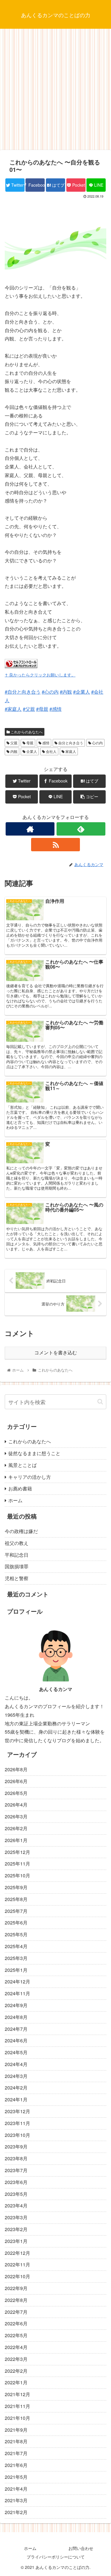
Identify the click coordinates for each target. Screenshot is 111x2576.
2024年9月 (16, 2005)
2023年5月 (16, 2194)
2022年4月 (16, 2347)
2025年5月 (16, 1934)
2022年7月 (16, 2312)
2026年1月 (16, 1840)
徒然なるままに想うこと (34, 1453)
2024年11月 (17, 1993)
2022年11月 (17, 2264)
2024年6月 (16, 2040)
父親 (13, 743)
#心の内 (50, 692)
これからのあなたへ (26, 732)
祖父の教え (17, 1543)
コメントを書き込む (56, 1353)
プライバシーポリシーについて (56, 2557)
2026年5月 (16, 1793)
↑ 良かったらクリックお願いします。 (40, 675)
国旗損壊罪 (17, 1566)
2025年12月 (17, 1852)
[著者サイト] (30, 829)
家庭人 (70, 751)
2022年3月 (16, 2359)
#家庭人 (13, 709)
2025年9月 (16, 1887)
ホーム (15, 1500)
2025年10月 (17, 1875)
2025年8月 (16, 1899)
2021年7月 (16, 2453)
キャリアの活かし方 (30, 1477)
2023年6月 (16, 2182)
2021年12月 (17, 2394)
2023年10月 (17, 2135)
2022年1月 (16, 2382)
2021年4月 (16, 2489)
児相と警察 (17, 1578)
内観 (13, 751)
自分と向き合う (70, 743)
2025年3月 (16, 1958)
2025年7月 (16, 1911)
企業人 (31, 751)
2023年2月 (16, 2229)
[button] (100, 1402)
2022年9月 (16, 2288)
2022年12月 (17, 2253)
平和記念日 (17, 1555)
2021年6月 (16, 2465)
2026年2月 (16, 1828)
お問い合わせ (81, 2548)
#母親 (42, 709)
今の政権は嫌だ (21, 1531)
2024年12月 (17, 1981)
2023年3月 (16, 2217)
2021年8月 (16, 2441)
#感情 (55, 709)
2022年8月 (16, 2300)
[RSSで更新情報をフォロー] (55, 845)
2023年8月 (16, 2158)
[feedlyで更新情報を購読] (81, 829)
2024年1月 (16, 2099)
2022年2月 (16, 2371)
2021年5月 (16, 2477)
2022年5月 (16, 2335)
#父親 (29, 709)
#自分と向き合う (23, 692)
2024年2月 (16, 2088)
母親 (29, 743)
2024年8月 (16, 2017)
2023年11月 (17, 2123)
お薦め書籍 (20, 1488)
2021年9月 (16, 2430)
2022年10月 (17, 2276)
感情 (45, 743)
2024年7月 (16, 2029)
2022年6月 (16, 2323)
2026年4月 (16, 1805)
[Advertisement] (55, 91)
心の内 (97, 743)
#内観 (66, 692)
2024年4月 (16, 2064)
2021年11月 (17, 2406)
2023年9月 (16, 2147)
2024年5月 (16, 2052)
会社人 (51, 751)
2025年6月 (16, 1923)
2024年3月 (16, 2076)
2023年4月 (16, 2205)
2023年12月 (17, 2111)
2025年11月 (17, 1864)
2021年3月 (16, 2500)
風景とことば (22, 1465)
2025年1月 (16, 1970)
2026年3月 (16, 1816)
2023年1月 (16, 2241)
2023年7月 (16, 2170)
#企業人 (82, 692)
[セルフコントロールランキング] (21, 666)
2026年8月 (16, 1769)
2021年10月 (17, 2418)
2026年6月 (16, 1781)
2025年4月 (16, 1946)
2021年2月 (16, 2512)
